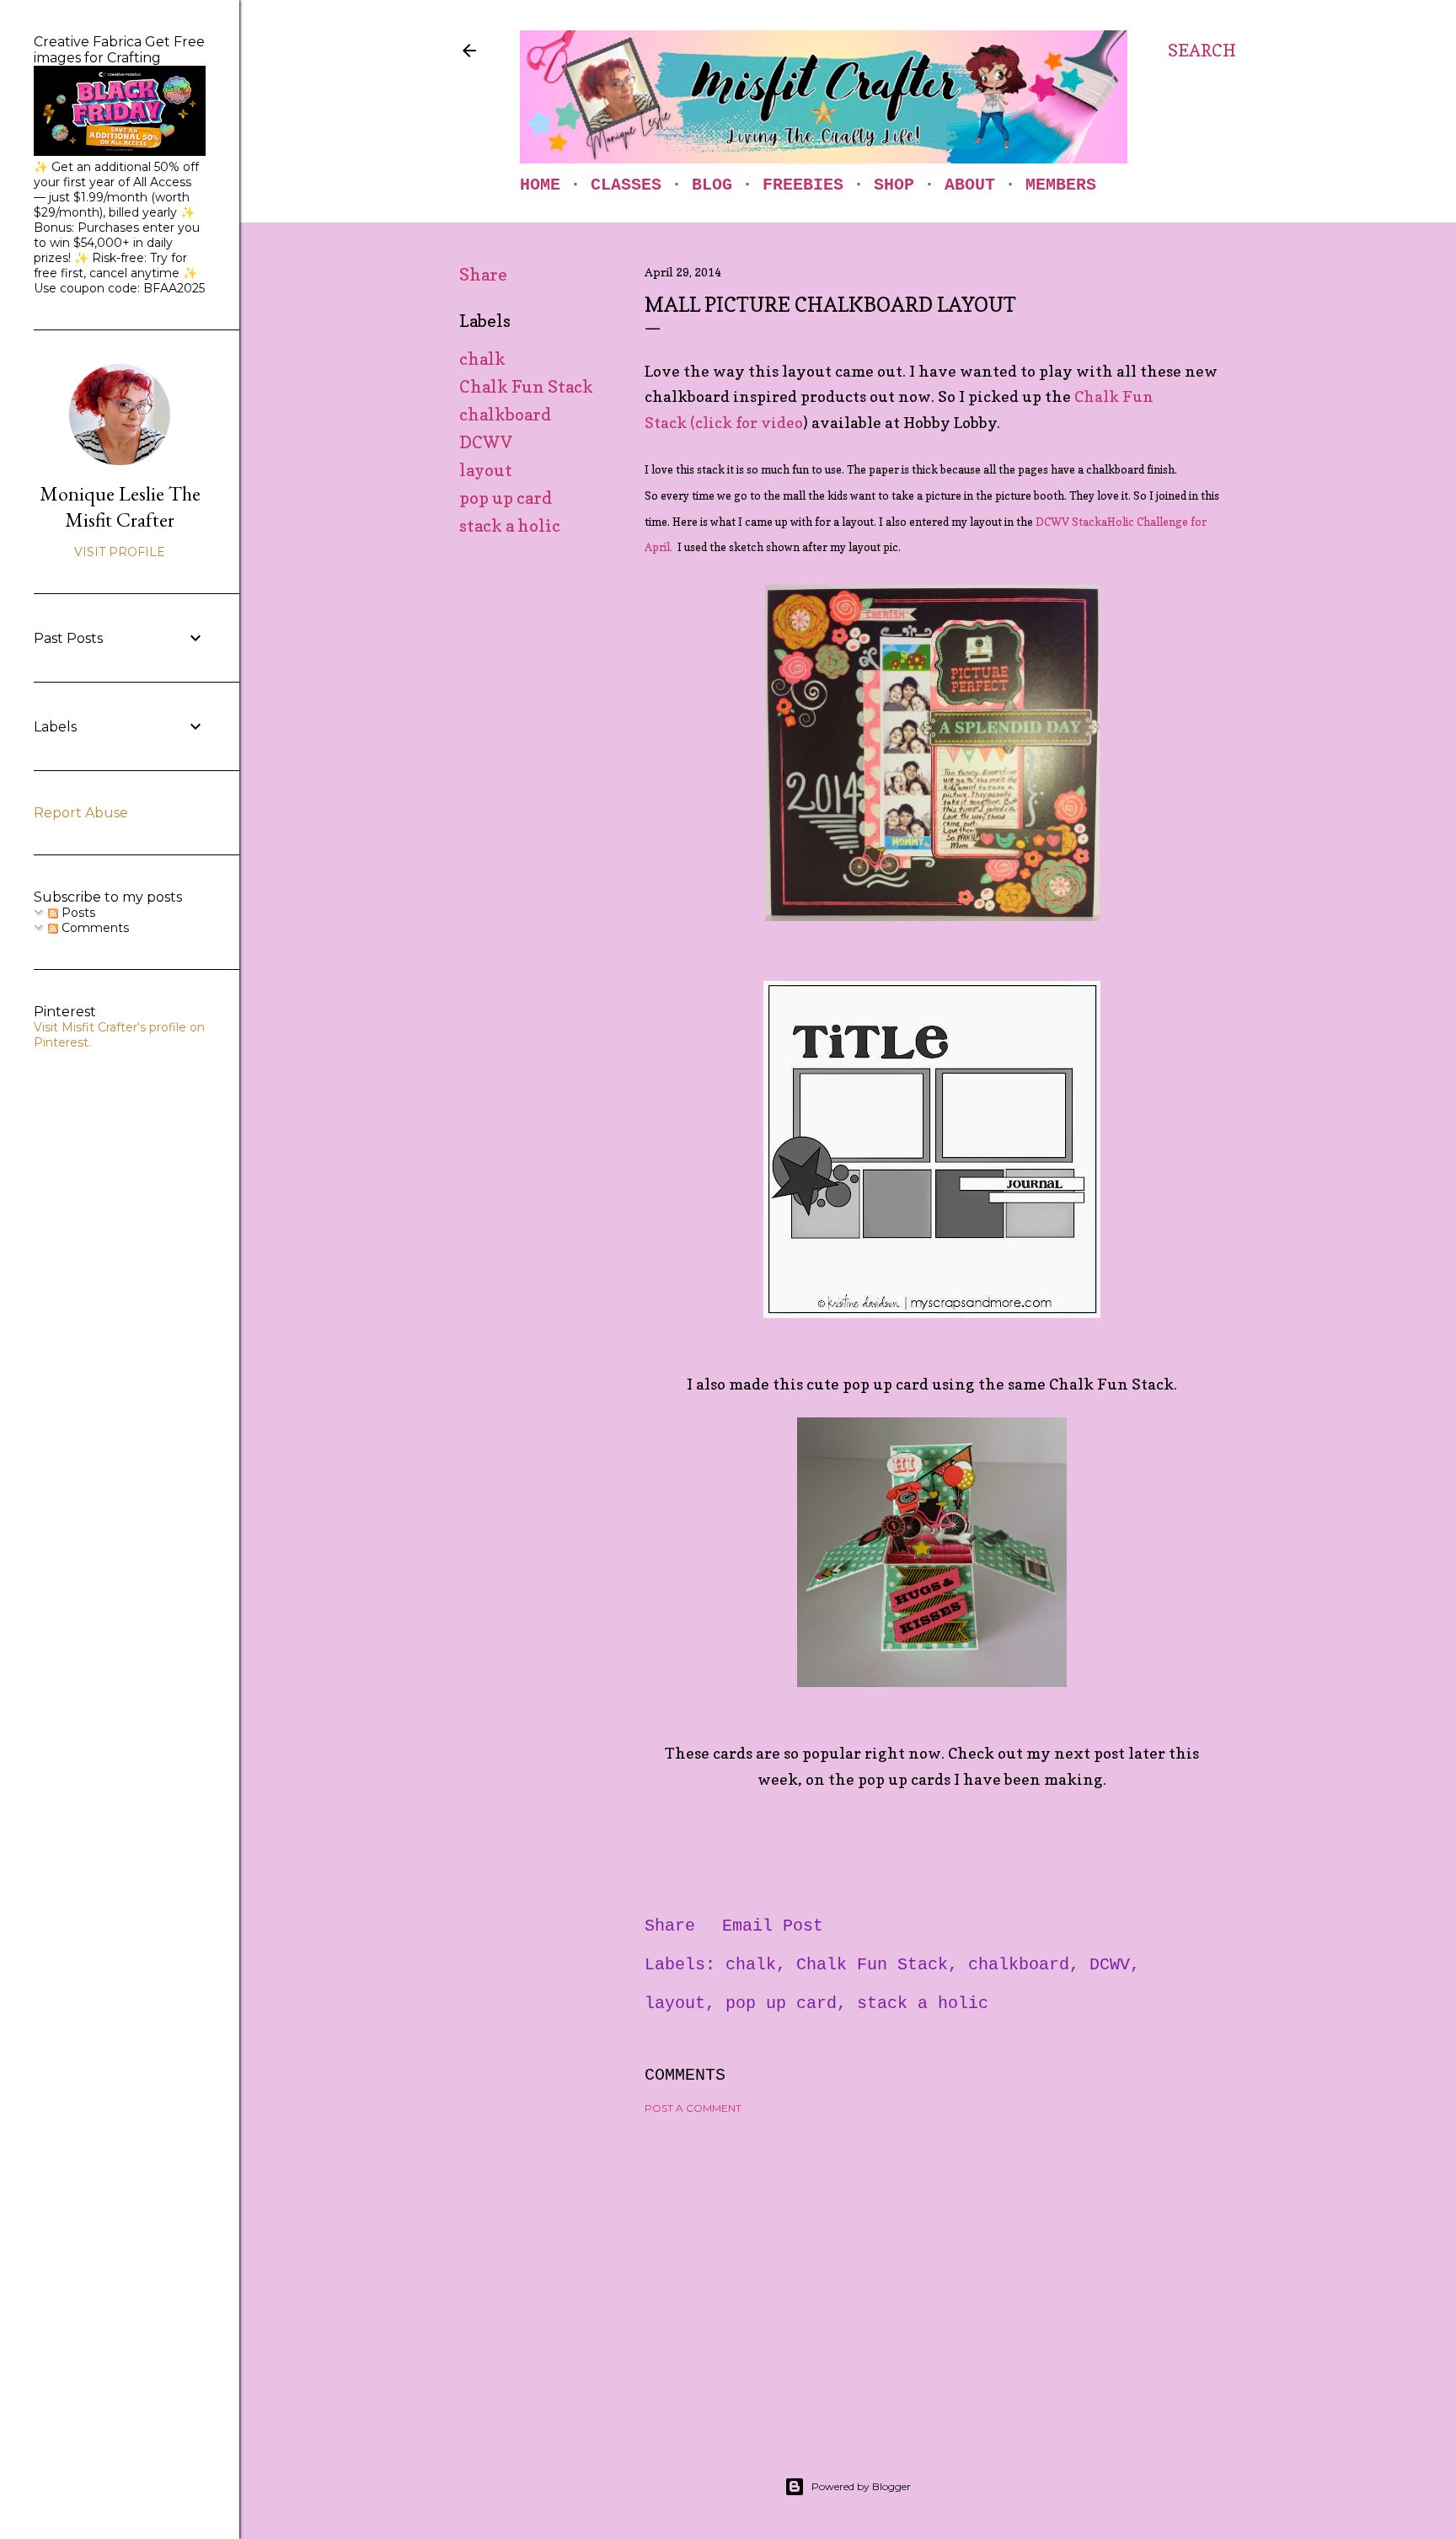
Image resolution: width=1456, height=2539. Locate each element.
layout (486, 470)
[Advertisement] (932, 2274)
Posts (77, 913)
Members (1061, 185)
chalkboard (505, 415)
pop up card (506, 498)
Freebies (803, 185)
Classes (626, 185)
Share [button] (483, 275)
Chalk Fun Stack (526, 387)
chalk (482, 359)
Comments (94, 928)
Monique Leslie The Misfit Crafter (120, 506)
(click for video (747, 423)
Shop (894, 185)
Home (540, 185)
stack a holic (510, 526)
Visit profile (120, 552)
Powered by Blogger (861, 2486)
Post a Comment (693, 2108)
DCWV (486, 442)
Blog (712, 185)
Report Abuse (81, 813)
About (970, 185)
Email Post (773, 1926)
